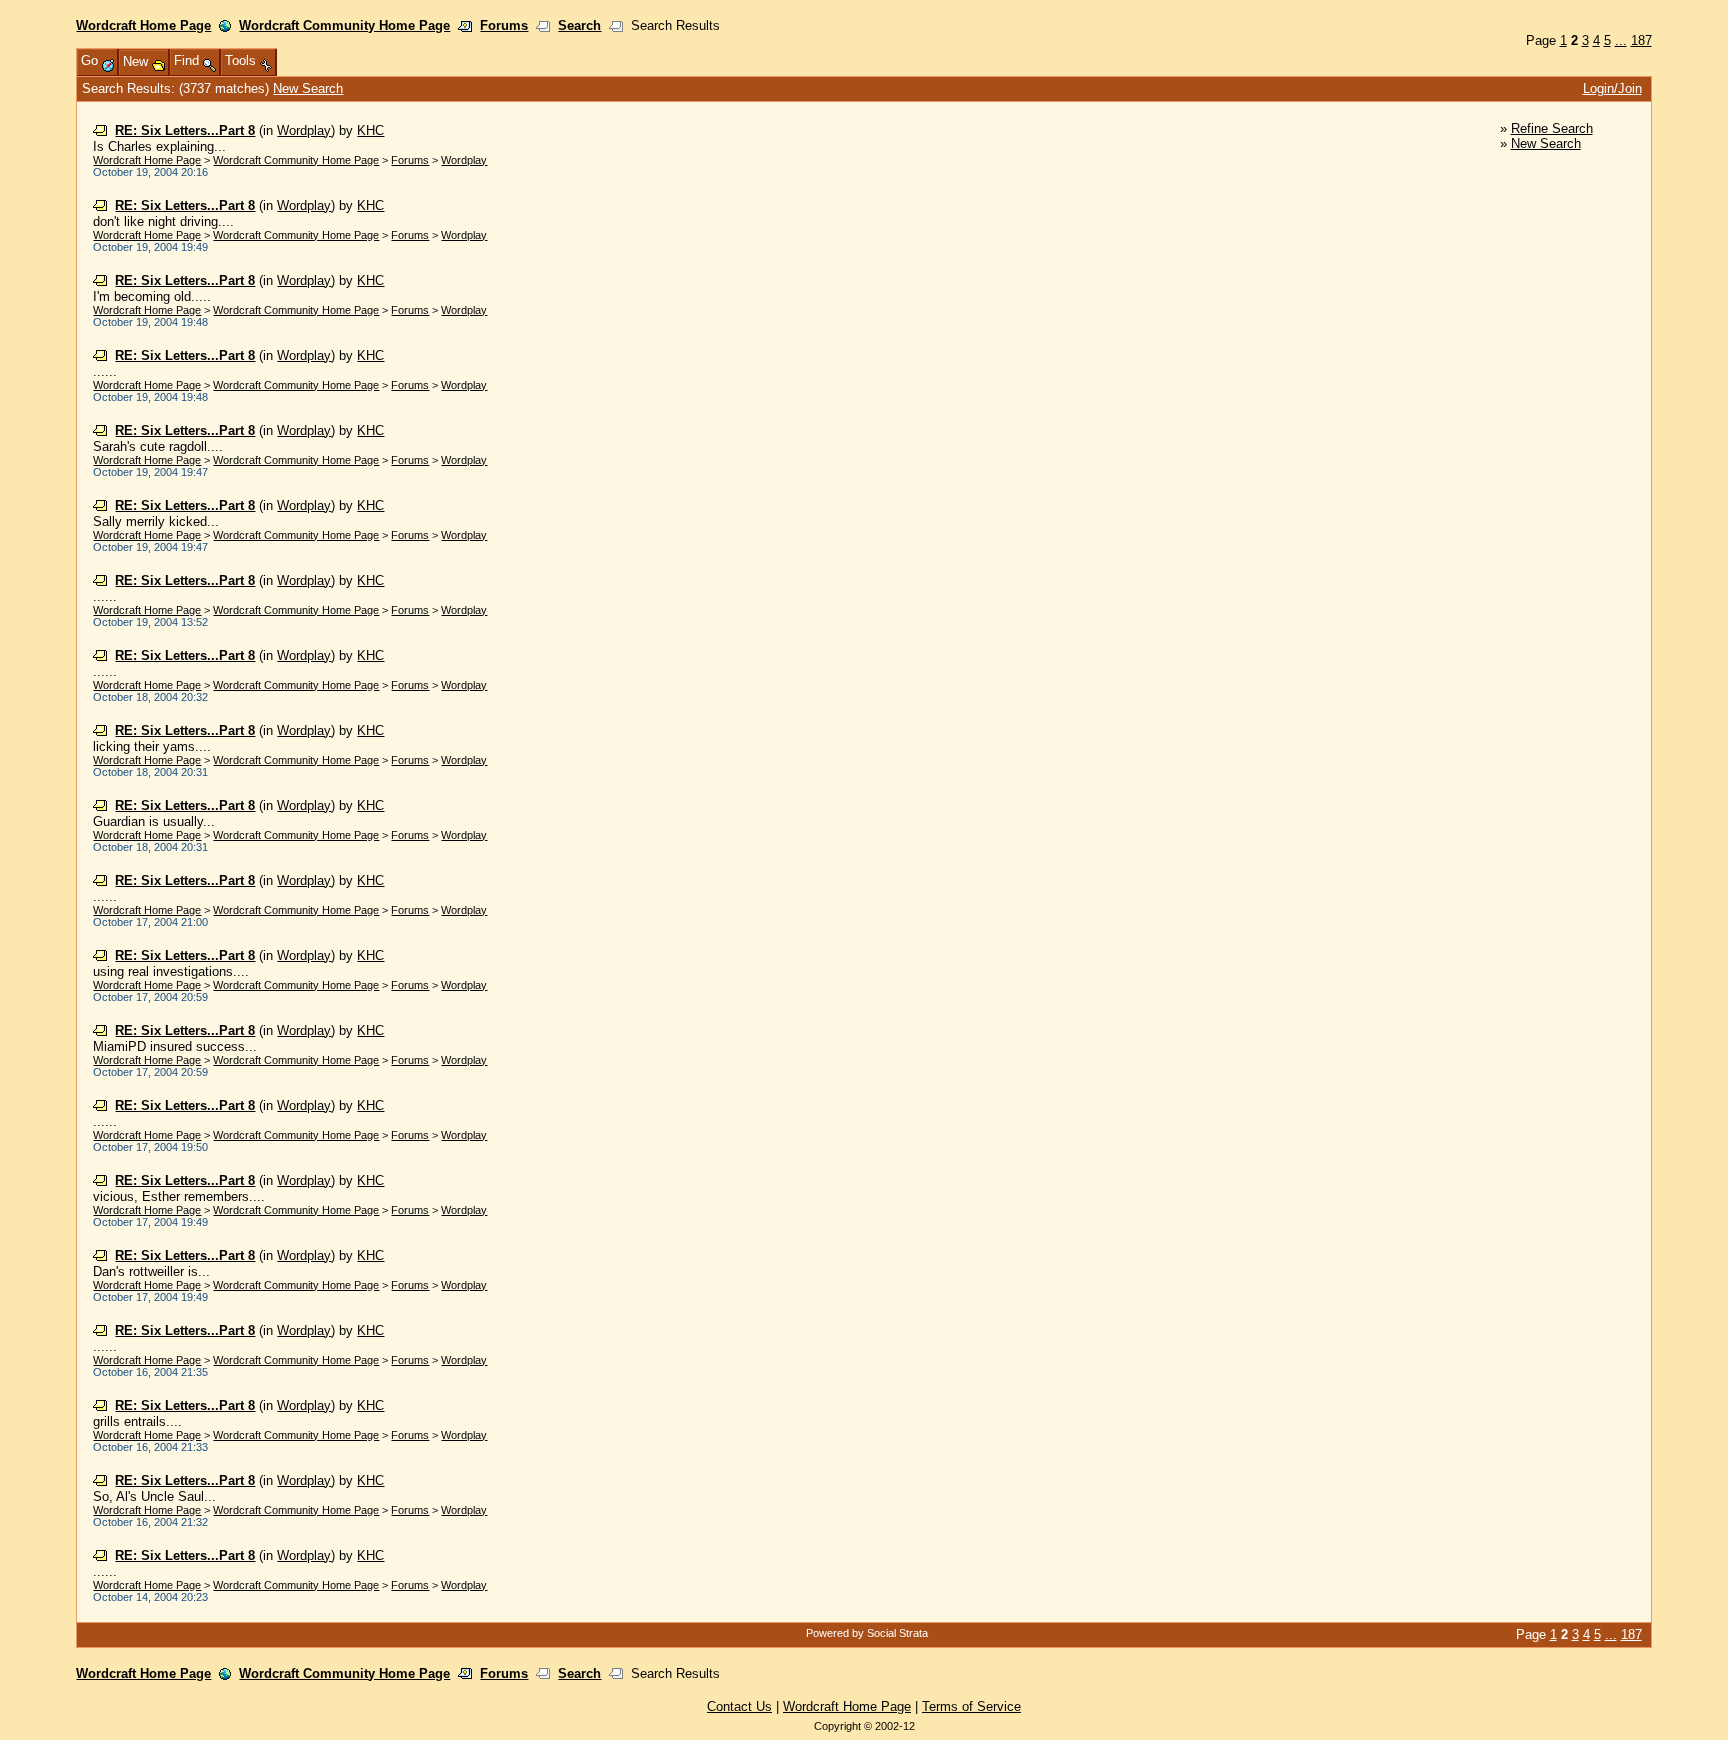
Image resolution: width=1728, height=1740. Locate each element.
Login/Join (1612, 88)
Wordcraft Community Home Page (344, 25)
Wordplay (304, 130)
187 (1641, 40)
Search (579, 25)
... (1621, 40)
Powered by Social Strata (867, 1633)
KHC (370, 130)
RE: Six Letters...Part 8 (185, 130)
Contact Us (739, 1706)
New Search (308, 88)
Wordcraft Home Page (143, 25)
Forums (504, 25)
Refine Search (1552, 128)
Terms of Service (971, 1706)
